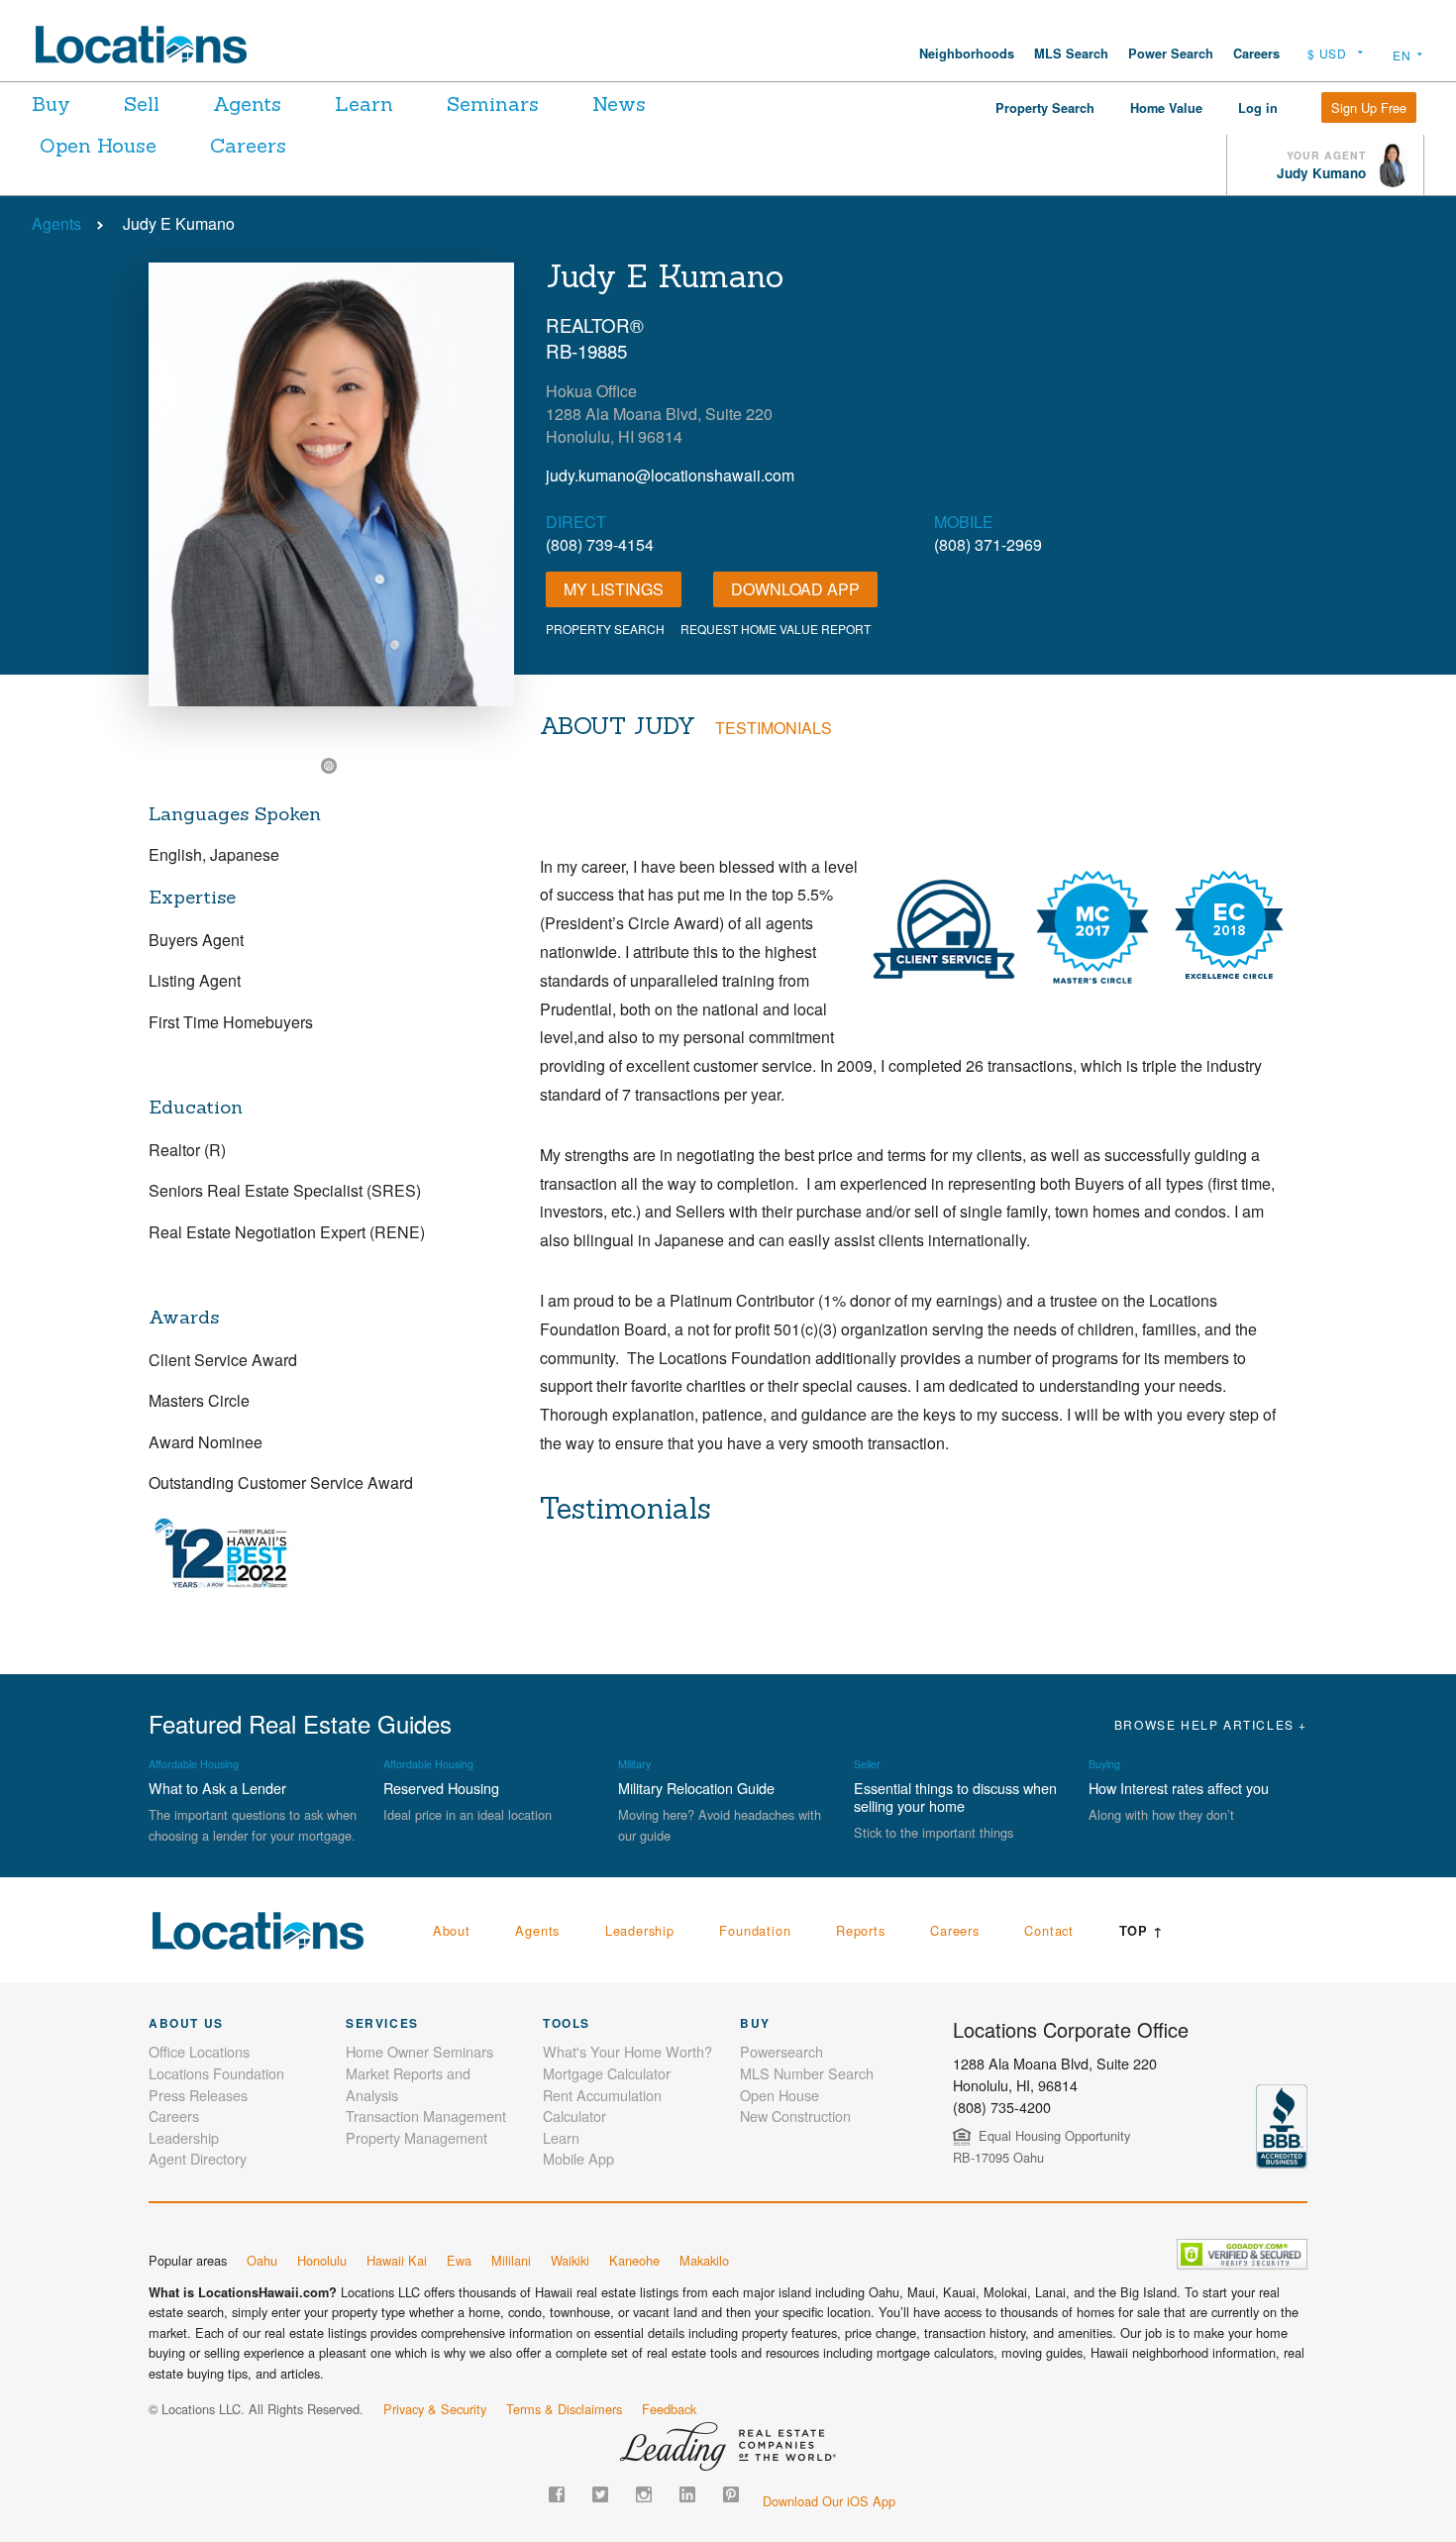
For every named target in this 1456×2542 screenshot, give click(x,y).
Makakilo (704, 2260)
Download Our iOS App (829, 2501)
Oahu (262, 2260)
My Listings (614, 589)
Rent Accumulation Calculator (602, 2106)
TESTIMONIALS (774, 728)
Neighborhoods (967, 53)
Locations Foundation (216, 2073)
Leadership (640, 1930)
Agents (247, 104)
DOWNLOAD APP (795, 589)
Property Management (416, 2137)
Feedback (669, 2409)
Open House (98, 145)
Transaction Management (426, 2116)
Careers (1256, 53)
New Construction (795, 2116)
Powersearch (781, 2051)
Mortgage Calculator (607, 2073)
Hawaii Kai (397, 2260)
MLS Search (1071, 53)
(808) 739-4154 (600, 544)
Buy (51, 104)
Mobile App (578, 2158)
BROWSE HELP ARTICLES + (1211, 1724)
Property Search (1045, 108)
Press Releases (198, 2095)
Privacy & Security (435, 2409)
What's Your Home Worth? (627, 2051)
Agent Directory (198, 2158)
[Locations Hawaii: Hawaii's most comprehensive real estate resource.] (150, 45)
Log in (1258, 108)
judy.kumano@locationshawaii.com (670, 475)
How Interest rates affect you (1179, 1788)
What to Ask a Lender (217, 1788)
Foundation (755, 1930)
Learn (364, 104)
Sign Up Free (1369, 107)
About (452, 1930)
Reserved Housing (441, 1788)
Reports (861, 1930)
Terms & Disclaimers (564, 2409)
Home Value (1166, 108)
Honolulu (322, 2260)
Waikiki (570, 2260)
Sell (142, 104)
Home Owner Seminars (419, 2051)
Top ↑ (1142, 1931)
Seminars (493, 104)
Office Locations (199, 2051)
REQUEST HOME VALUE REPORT (776, 629)
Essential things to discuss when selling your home (955, 1797)
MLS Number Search (807, 2073)
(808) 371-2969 (988, 544)
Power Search (1171, 53)
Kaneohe (634, 2260)
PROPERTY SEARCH (605, 629)
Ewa (459, 2260)
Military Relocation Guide (696, 1788)
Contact (1049, 1930)
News (619, 104)
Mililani (511, 2260)
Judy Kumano (1321, 173)
